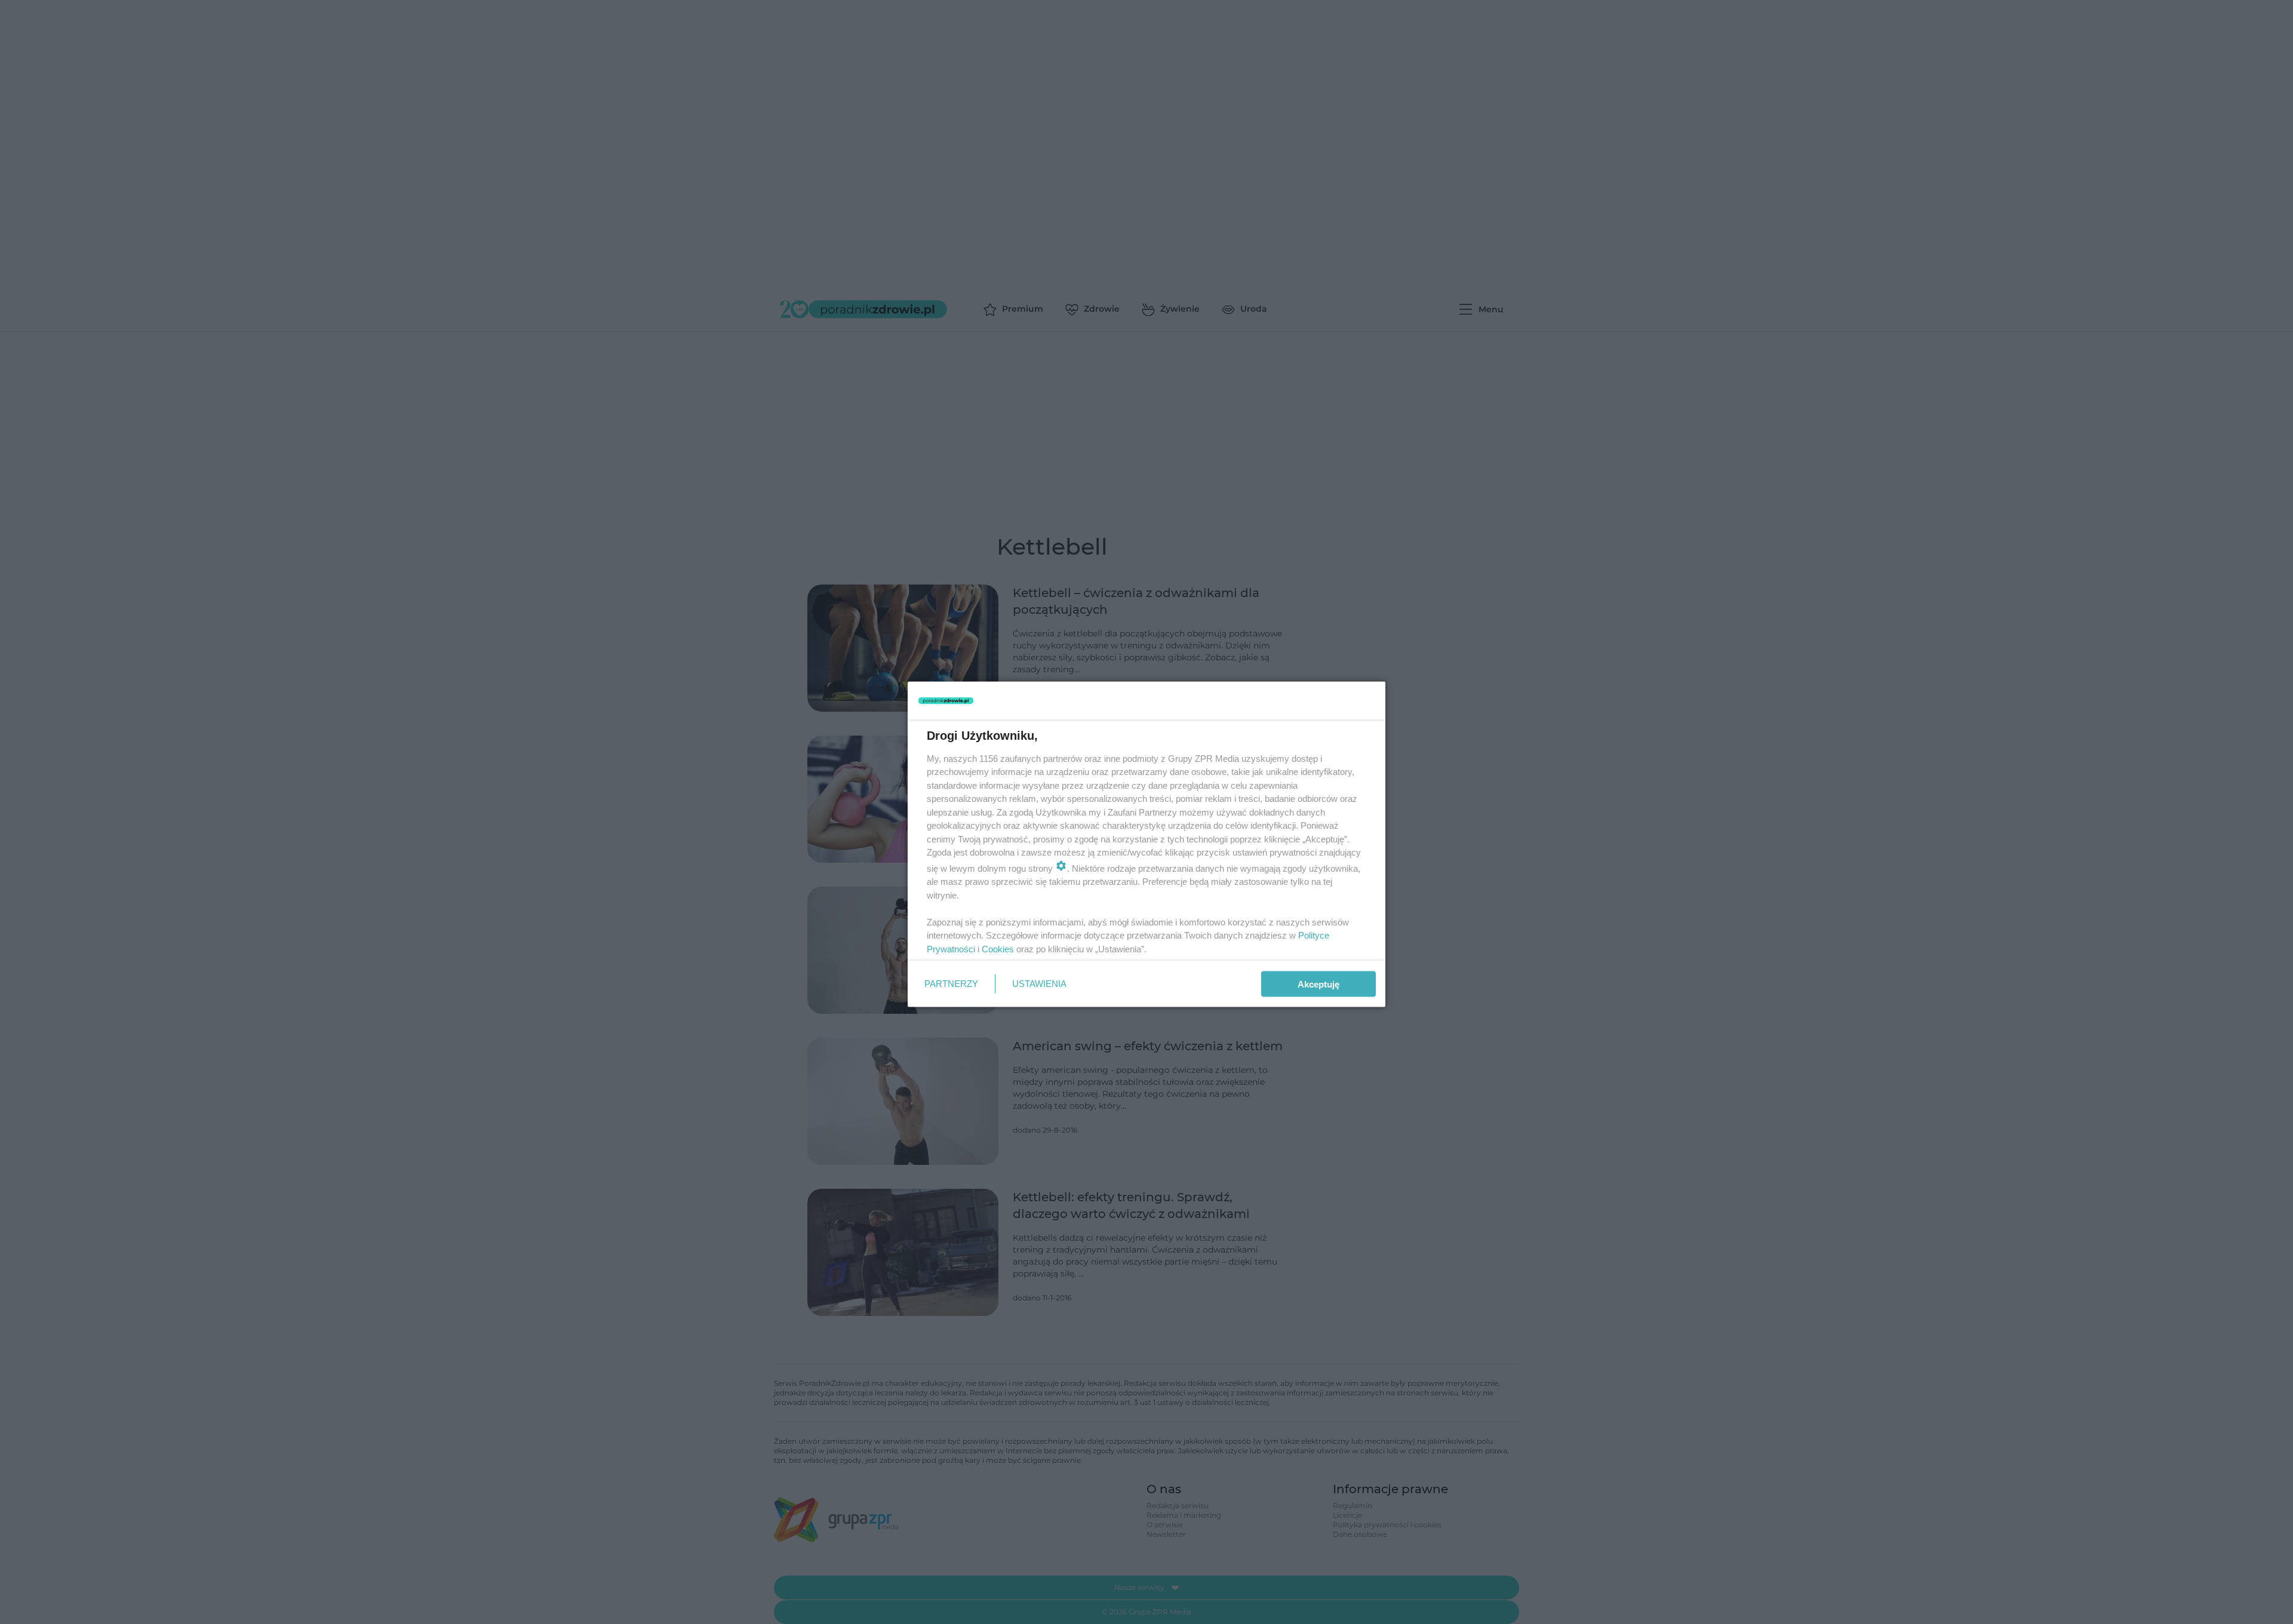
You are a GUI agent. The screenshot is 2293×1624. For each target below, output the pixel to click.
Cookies (998, 948)
